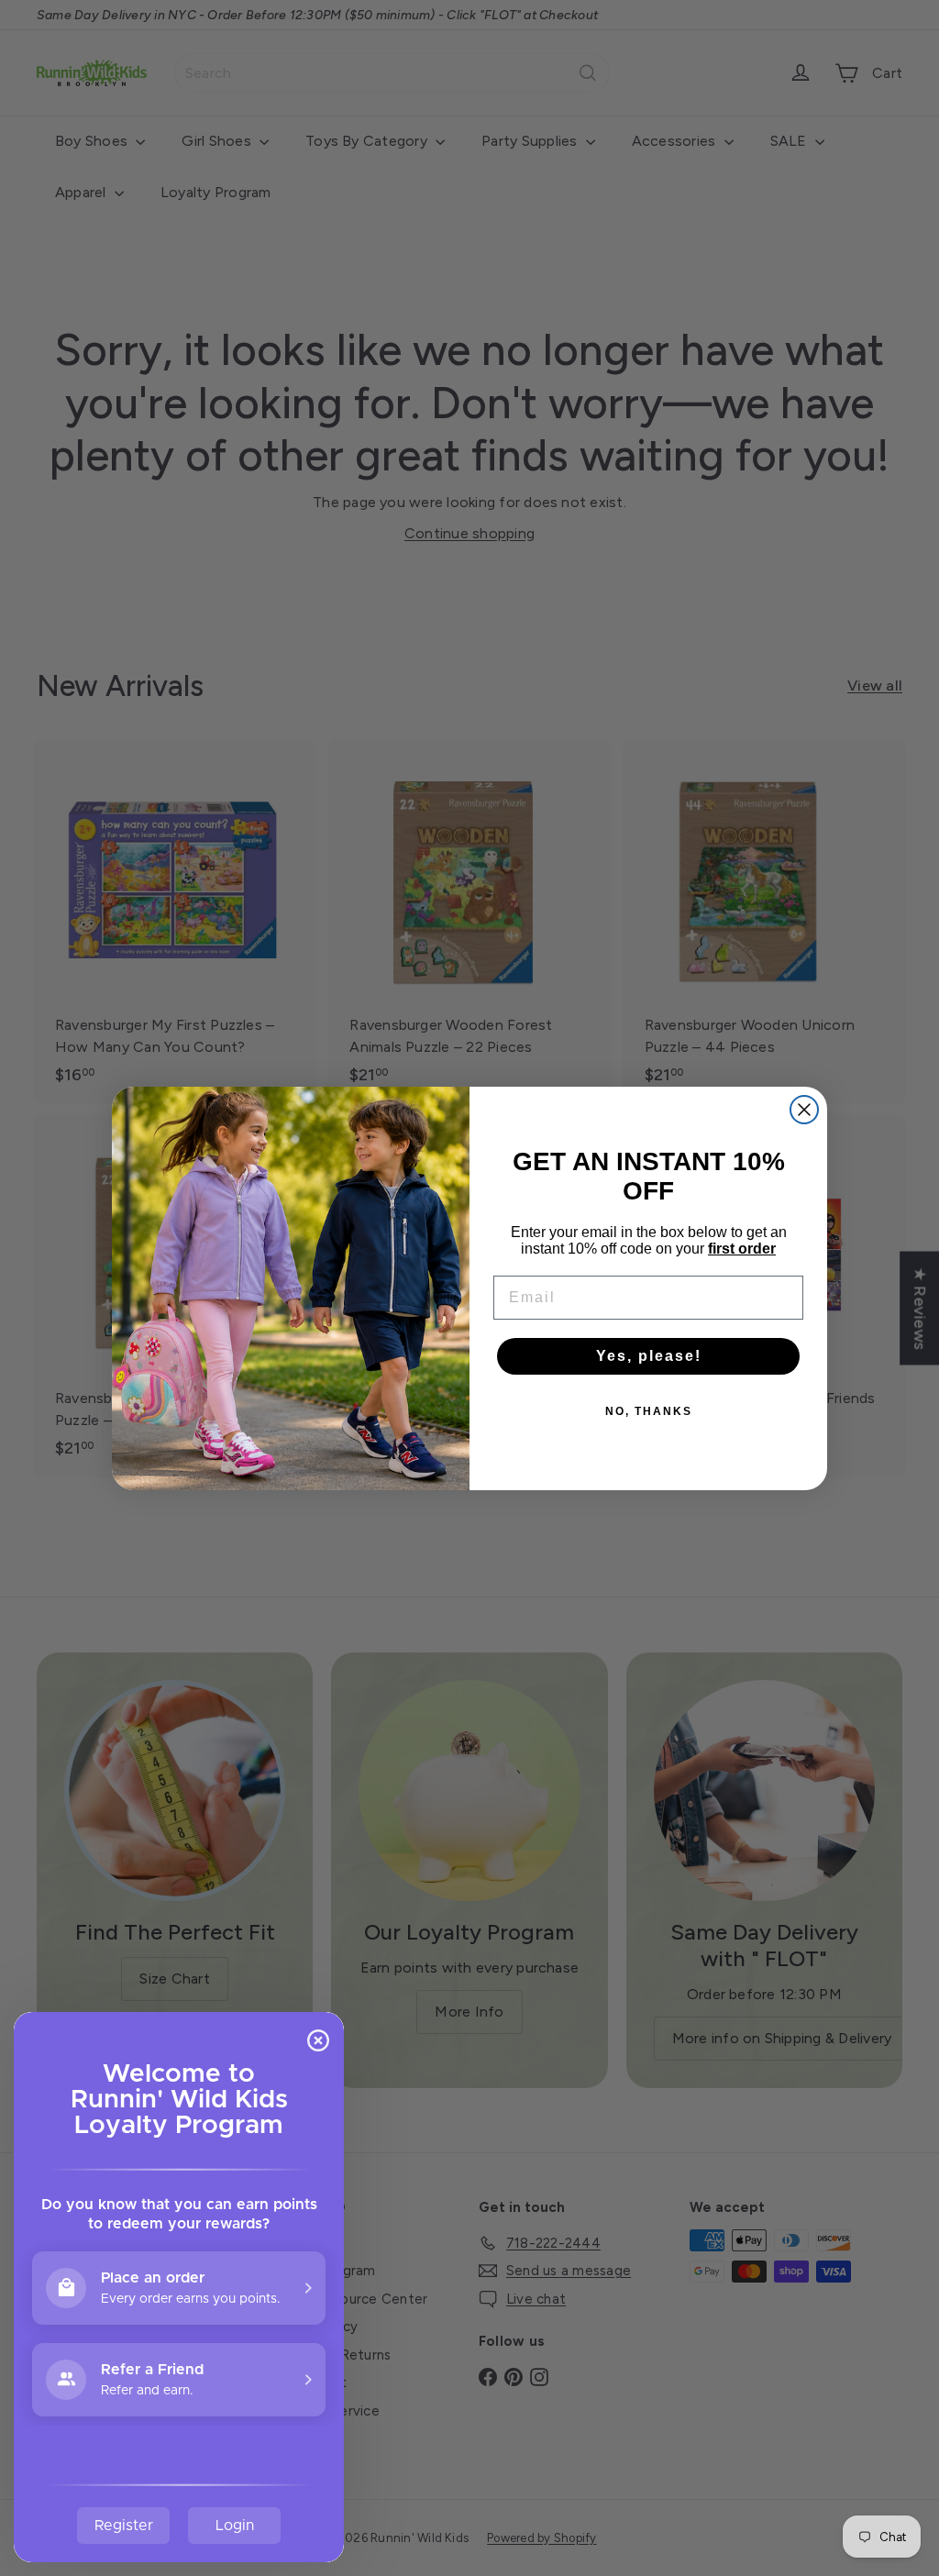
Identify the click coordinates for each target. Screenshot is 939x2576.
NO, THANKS (649, 1411)
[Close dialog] (804, 1110)
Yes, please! (649, 1356)
